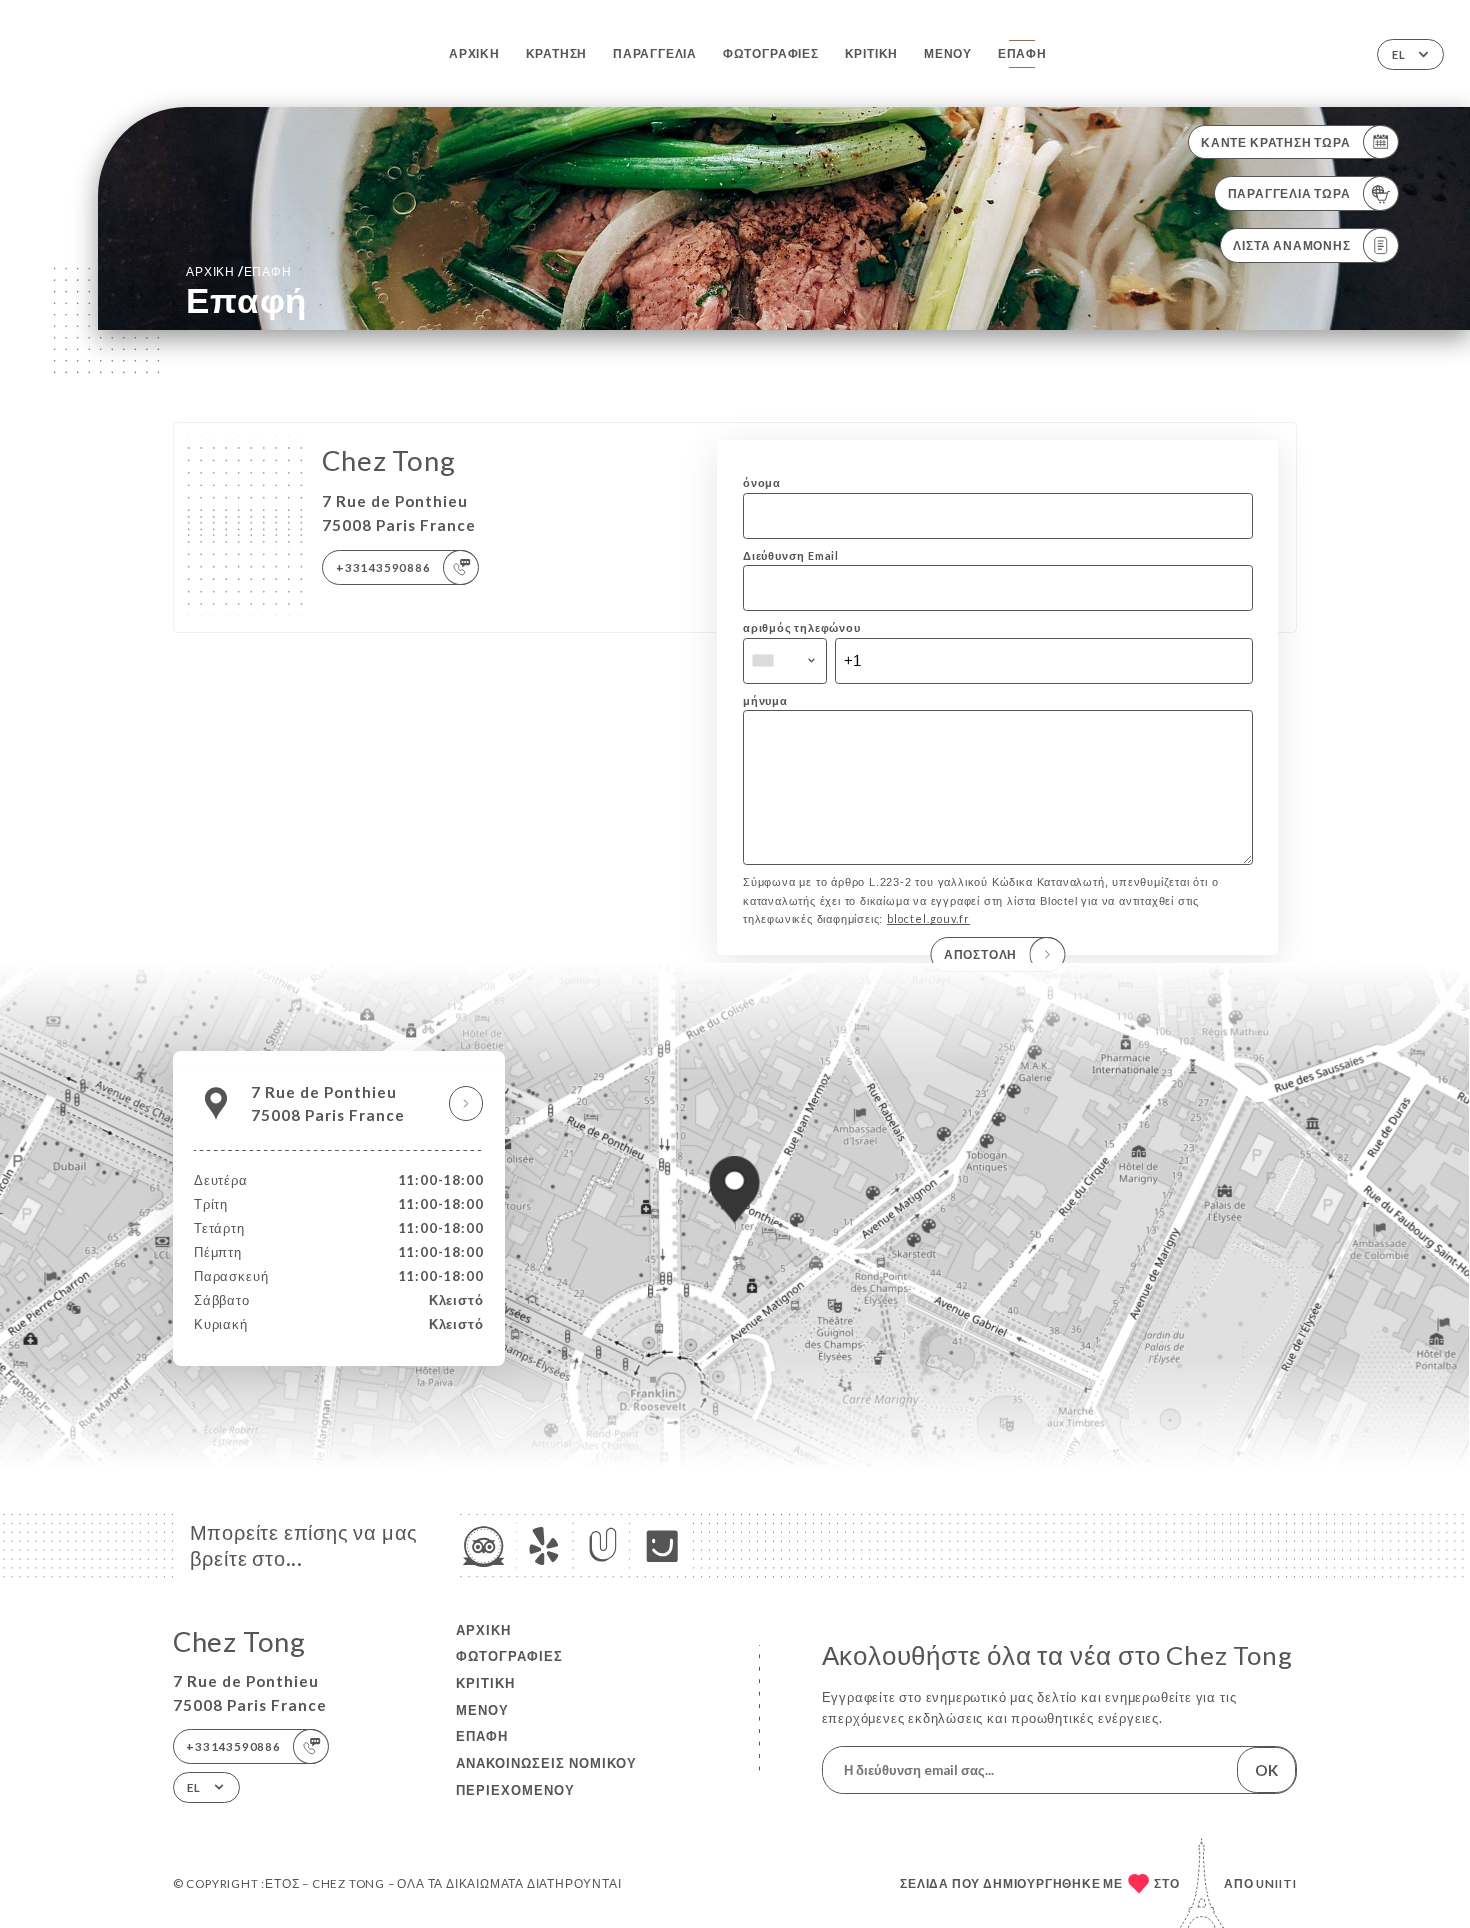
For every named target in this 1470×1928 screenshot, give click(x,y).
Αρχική (474, 53)
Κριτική (872, 53)
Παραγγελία (655, 53)
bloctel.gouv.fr (928, 918)
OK (1266, 1770)
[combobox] (785, 661)
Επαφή (1022, 53)
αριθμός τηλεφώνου (802, 627)
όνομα (762, 482)
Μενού (948, 53)
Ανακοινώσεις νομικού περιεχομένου (546, 1776)
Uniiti (1276, 1883)
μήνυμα (765, 700)
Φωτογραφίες (771, 53)
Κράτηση (557, 53)
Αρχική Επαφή (238, 271)
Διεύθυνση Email (791, 555)
